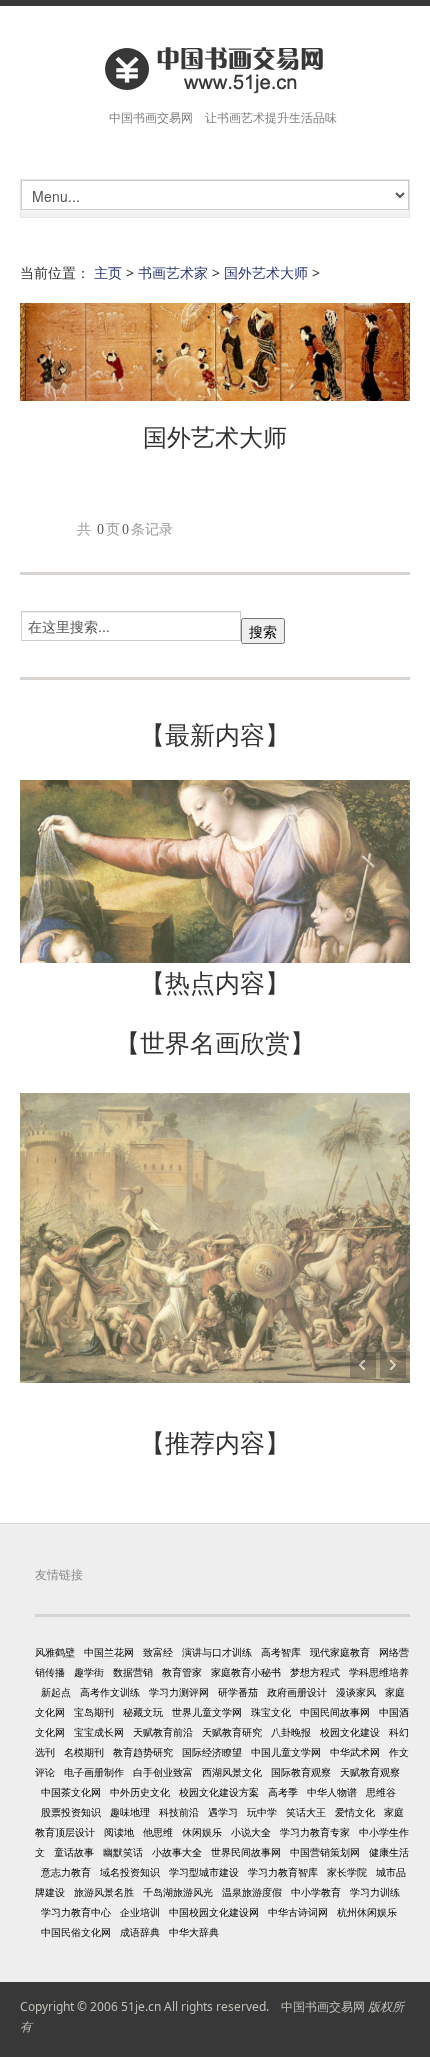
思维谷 (381, 1792)
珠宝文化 (271, 1712)
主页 (108, 272)
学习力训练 (375, 1892)
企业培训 (140, 1912)
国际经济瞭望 (212, 1752)
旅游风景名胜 (104, 1892)
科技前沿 (179, 1812)
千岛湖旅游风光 (178, 1892)
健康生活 (389, 1852)
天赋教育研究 (232, 1732)
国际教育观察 (301, 1772)
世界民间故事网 (246, 1852)
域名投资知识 (130, 1872)
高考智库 (281, 1652)
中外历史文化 (140, 1792)
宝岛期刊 (94, 1712)
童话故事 (74, 1852)
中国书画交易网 (323, 2006)
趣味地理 (130, 1812)
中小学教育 (316, 1892)
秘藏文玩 (143, 1712)
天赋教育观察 (370, 1772)
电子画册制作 (94, 1772)
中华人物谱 (332, 1792)
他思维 (158, 1832)
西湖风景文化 (232, 1772)
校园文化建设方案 (219, 1792)
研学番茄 (238, 1692)
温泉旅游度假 (252, 1892)
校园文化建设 (350, 1732)
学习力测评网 (179, 1692)
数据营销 (133, 1672)
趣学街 (89, 1672)
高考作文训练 (110, 1692)
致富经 (158, 1652)
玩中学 (262, 1812)
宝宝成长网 (99, 1732)
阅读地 (119, 1832)
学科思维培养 (379, 1672)
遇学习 (223, 1812)
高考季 (283, 1792)
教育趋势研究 (143, 1752)
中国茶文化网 (71, 1792)
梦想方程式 (315, 1672)
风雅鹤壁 (55, 1652)
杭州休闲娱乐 (367, 1912)
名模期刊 (84, 1752)
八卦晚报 (291, 1732)
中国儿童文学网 (286, 1752)
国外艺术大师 (266, 272)
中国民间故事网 (335, 1712)
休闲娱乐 (202, 1832)
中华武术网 (355, 1752)
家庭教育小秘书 (246, 1672)
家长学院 (347, 1872)
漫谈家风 (356, 1692)
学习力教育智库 (283, 1872)
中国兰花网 (109, 1652)
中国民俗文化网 (76, 1932)
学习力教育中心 (76, 1912)
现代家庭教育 (340, 1652)
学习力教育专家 (315, 1832)
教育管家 (182, 1672)
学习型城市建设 (204, 1872)
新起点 (56, 1692)
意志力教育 (66, 1872)
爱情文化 (355, 1812)
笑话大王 (306, 1812)
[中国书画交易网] (215, 68)
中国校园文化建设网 (214, 1912)
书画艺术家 (173, 272)
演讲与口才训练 (217, 1652)
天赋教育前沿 (163, 1732)
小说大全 (251, 1832)
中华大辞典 (194, 1932)
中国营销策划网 (325, 1852)
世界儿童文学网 (207, 1712)
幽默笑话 (123, 1852)
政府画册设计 (297, 1692)
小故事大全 (177, 1852)
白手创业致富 (163, 1772)
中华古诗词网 (298, 1912)
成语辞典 (140, 1932)
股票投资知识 (71, 1812)
